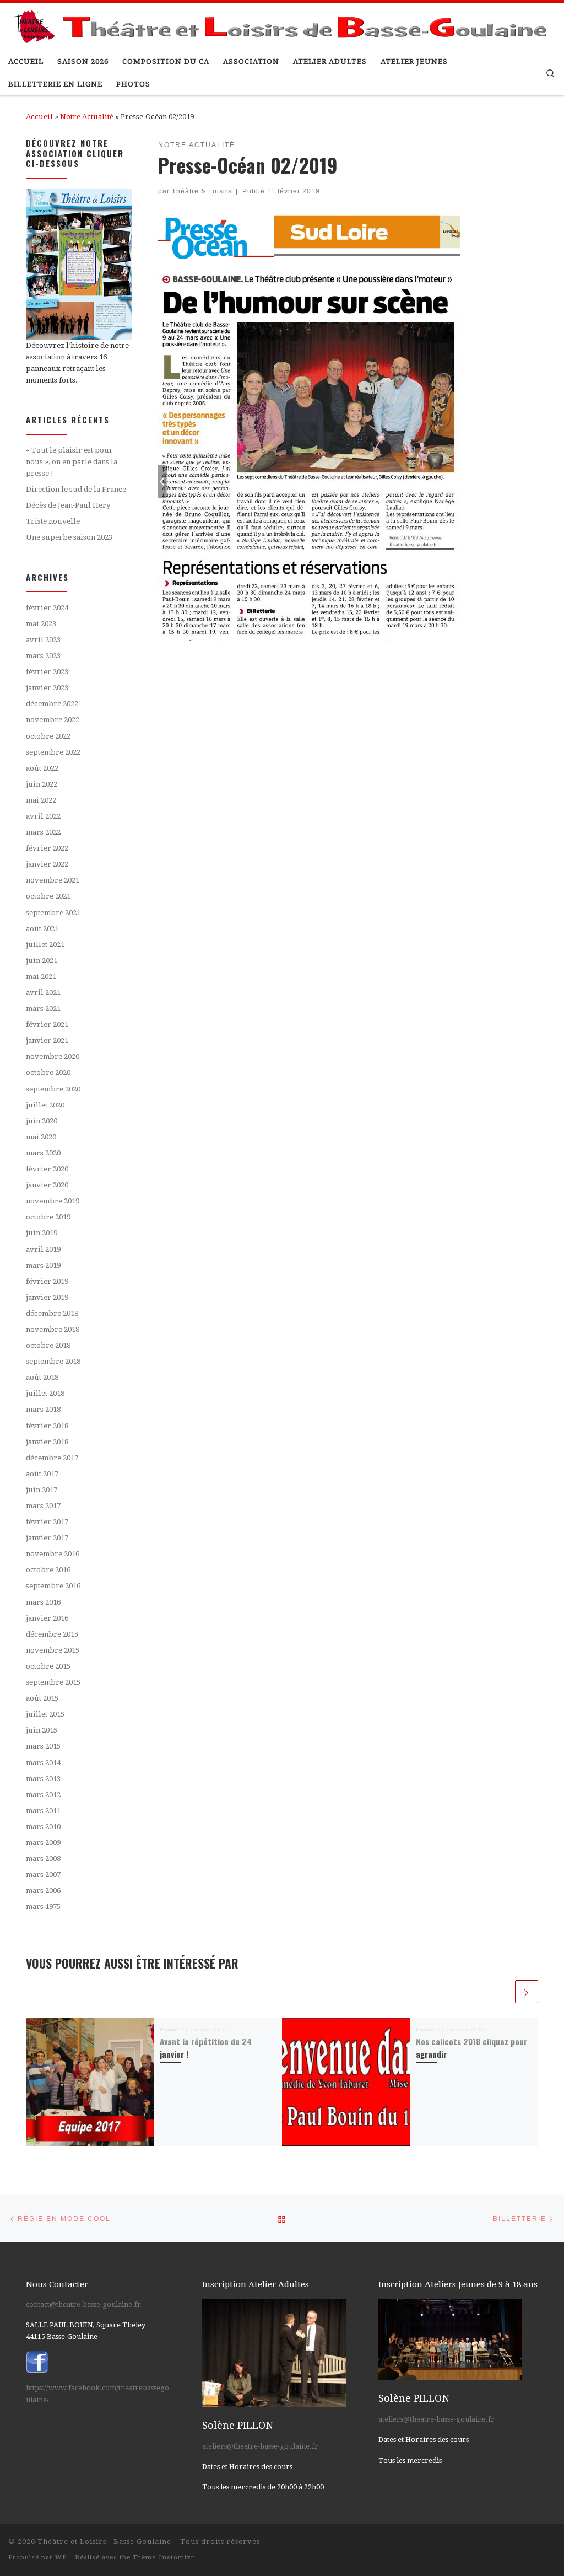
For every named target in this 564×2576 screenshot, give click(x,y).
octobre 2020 (48, 1072)
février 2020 (47, 1169)
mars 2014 (43, 1763)
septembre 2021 (53, 913)
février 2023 (47, 672)
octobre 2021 (48, 896)
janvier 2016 (47, 1618)
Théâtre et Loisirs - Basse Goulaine (104, 2542)
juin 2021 (42, 961)
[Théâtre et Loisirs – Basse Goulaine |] (282, 24)
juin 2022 (42, 784)
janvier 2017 (47, 1538)
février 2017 (47, 1522)
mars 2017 (43, 1506)
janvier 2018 (47, 1442)
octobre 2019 (48, 1217)
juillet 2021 (45, 945)
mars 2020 (43, 1153)
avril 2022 (43, 816)
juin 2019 (42, 1233)
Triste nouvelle (53, 521)
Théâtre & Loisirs (202, 191)
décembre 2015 (52, 1634)
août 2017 (42, 1474)
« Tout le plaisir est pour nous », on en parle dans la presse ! (72, 461)
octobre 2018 (48, 1345)
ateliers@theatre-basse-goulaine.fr (260, 2446)
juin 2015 (42, 1730)
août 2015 (42, 1698)
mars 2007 (43, 1875)
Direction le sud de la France (76, 489)
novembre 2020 (53, 1056)
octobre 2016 (48, 1570)
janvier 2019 (47, 1297)
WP (61, 2558)
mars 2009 (43, 1843)
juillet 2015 (45, 1714)
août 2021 (42, 929)
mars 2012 (43, 1795)
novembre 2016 (53, 1554)
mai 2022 (41, 800)
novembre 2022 (53, 720)
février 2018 (47, 1426)
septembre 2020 (53, 1089)
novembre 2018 (53, 1329)
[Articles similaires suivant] (527, 1992)
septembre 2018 (53, 1361)
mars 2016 (43, 1602)
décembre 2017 (52, 1458)
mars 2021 (43, 1009)
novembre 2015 (53, 1650)
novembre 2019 (53, 1201)
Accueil (39, 117)
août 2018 (42, 1377)
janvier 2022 (47, 864)
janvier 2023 (47, 688)
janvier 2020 (47, 1185)
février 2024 (47, 608)
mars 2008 (43, 1859)
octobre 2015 (48, 1666)
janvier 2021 (47, 1040)
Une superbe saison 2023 (69, 537)
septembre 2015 (53, 1682)
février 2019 (47, 1281)
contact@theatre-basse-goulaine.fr (83, 2305)
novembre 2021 (53, 880)
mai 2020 (41, 1137)
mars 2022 (43, 832)
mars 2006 (43, 1891)
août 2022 (42, 768)
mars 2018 (43, 1409)
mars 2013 (43, 1779)
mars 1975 (43, 1907)
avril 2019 (43, 1249)
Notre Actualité (87, 117)
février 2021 (47, 1025)
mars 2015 (43, 1746)
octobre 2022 (48, 736)
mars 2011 (43, 1811)
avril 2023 (43, 640)
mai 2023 (41, 624)
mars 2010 (43, 1827)
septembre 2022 (53, 752)
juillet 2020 (45, 1105)
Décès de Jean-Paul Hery (68, 505)
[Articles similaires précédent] (501, 1992)
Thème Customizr (164, 2558)
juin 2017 (42, 1490)
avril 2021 (43, 993)
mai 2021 (41, 977)
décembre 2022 (52, 704)
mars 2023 (43, 656)
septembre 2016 (53, 1586)
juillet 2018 (45, 1393)
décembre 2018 (52, 1313)
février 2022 (47, 848)
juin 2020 (42, 1121)
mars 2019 (43, 1265)
